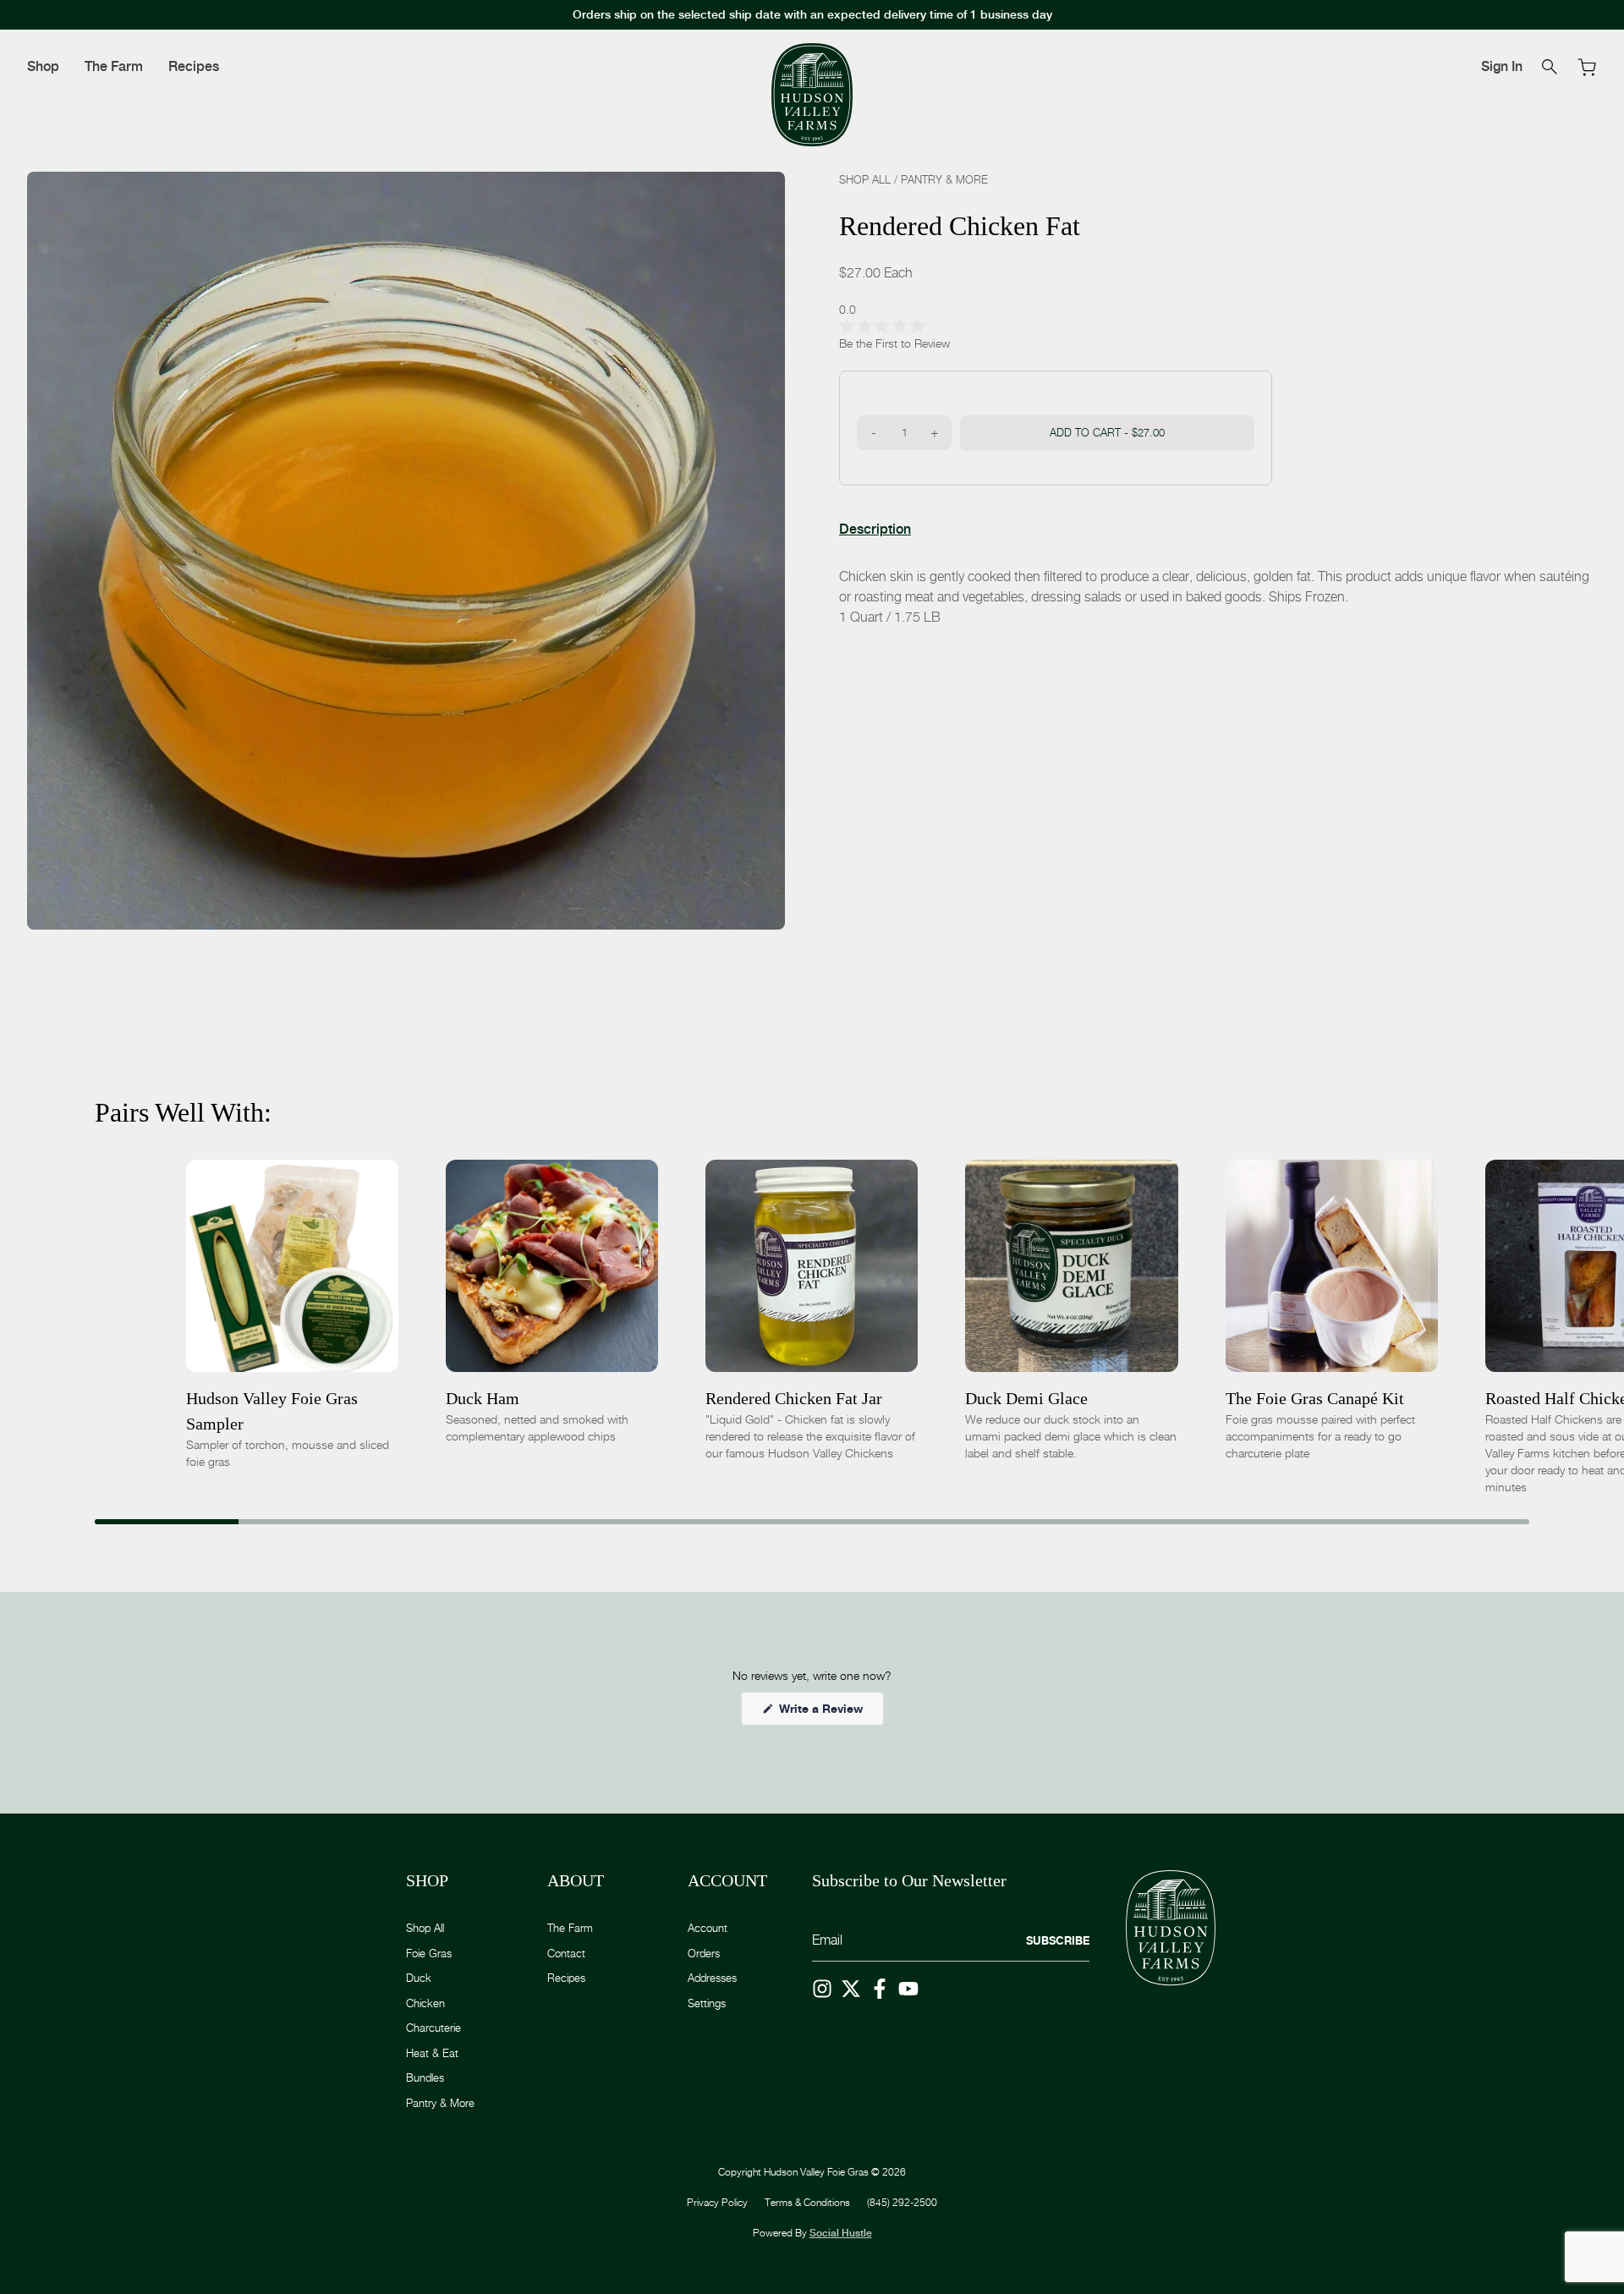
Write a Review (830, 1713)
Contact (566, 1953)
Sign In (1502, 66)
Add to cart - (1107, 431)
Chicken (425, 2003)
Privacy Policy (717, 2202)
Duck (419, 1978)
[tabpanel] (1218, 596)
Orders (704, 1953)
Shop (43, 66)
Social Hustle (841, 2233)
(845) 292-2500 (902, 2202)
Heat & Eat (432, 2053)
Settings (707, 2003)
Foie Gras (429, 1953)
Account (708, 1928)
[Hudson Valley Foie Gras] (812, 95)
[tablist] (875, 529)
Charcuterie (433, 2028)
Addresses (712, 1978)
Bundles (425, 2077)
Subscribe (1058, 1940)
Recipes (194, 66)
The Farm (114, 66)
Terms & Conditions (807, 2202)
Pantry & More (944, 179)
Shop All (865, 179)
